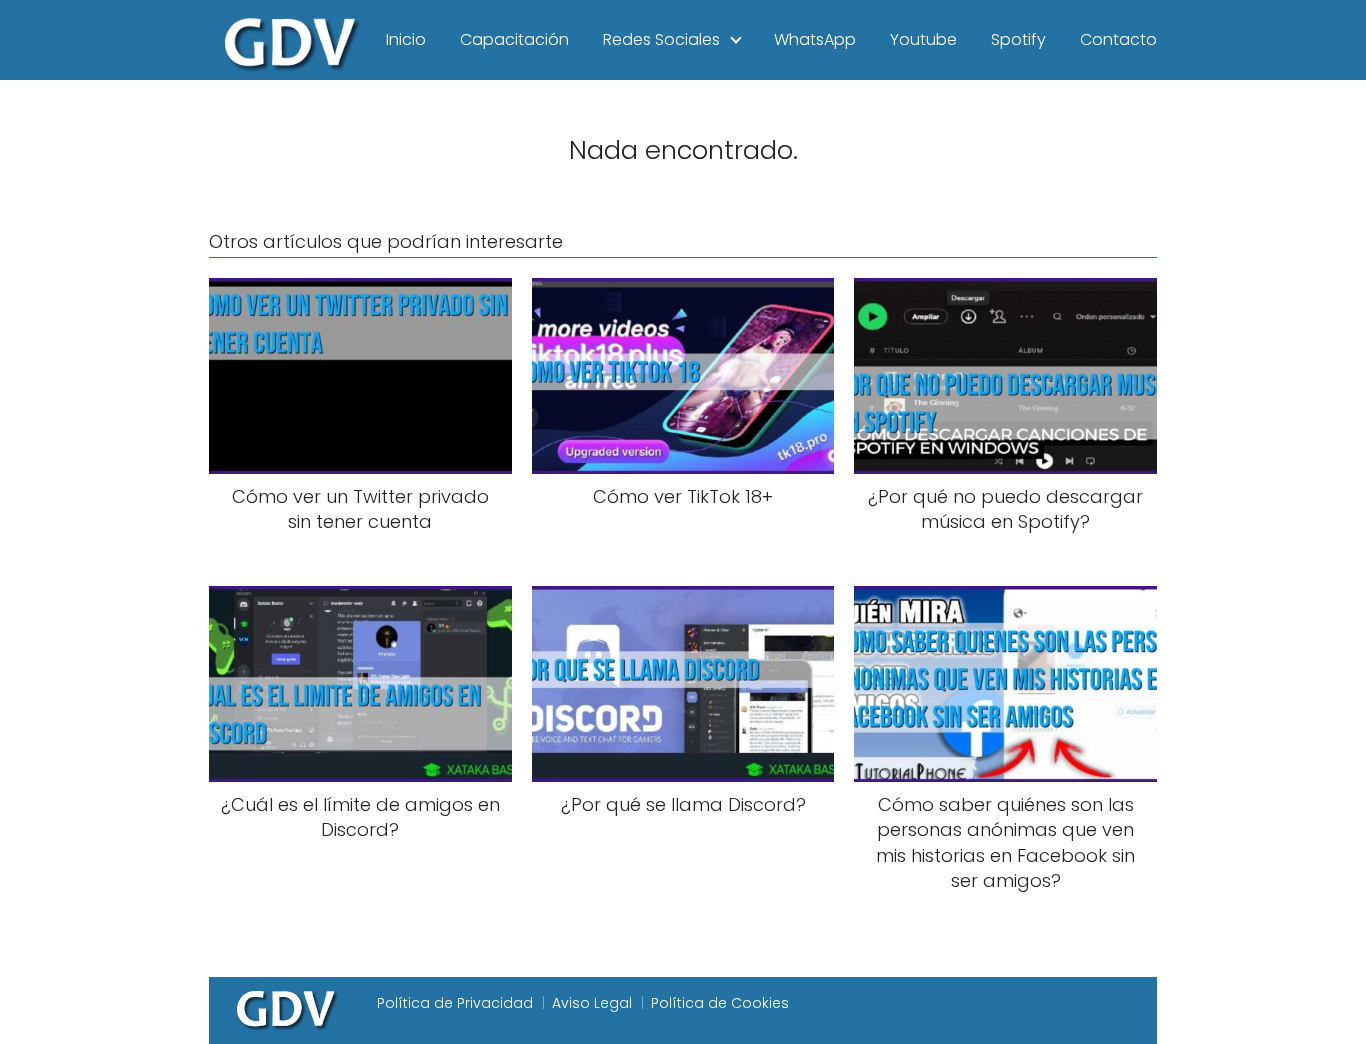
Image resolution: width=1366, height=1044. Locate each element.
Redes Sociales (661, 39)
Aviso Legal (592, 1003)
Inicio (406, 39)
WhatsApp (815, 39)
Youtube (923, 39)
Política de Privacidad (455, 1003)
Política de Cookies (720, 1003)
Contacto (1118, 39)
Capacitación (514, 39)
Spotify (1018, 39)
